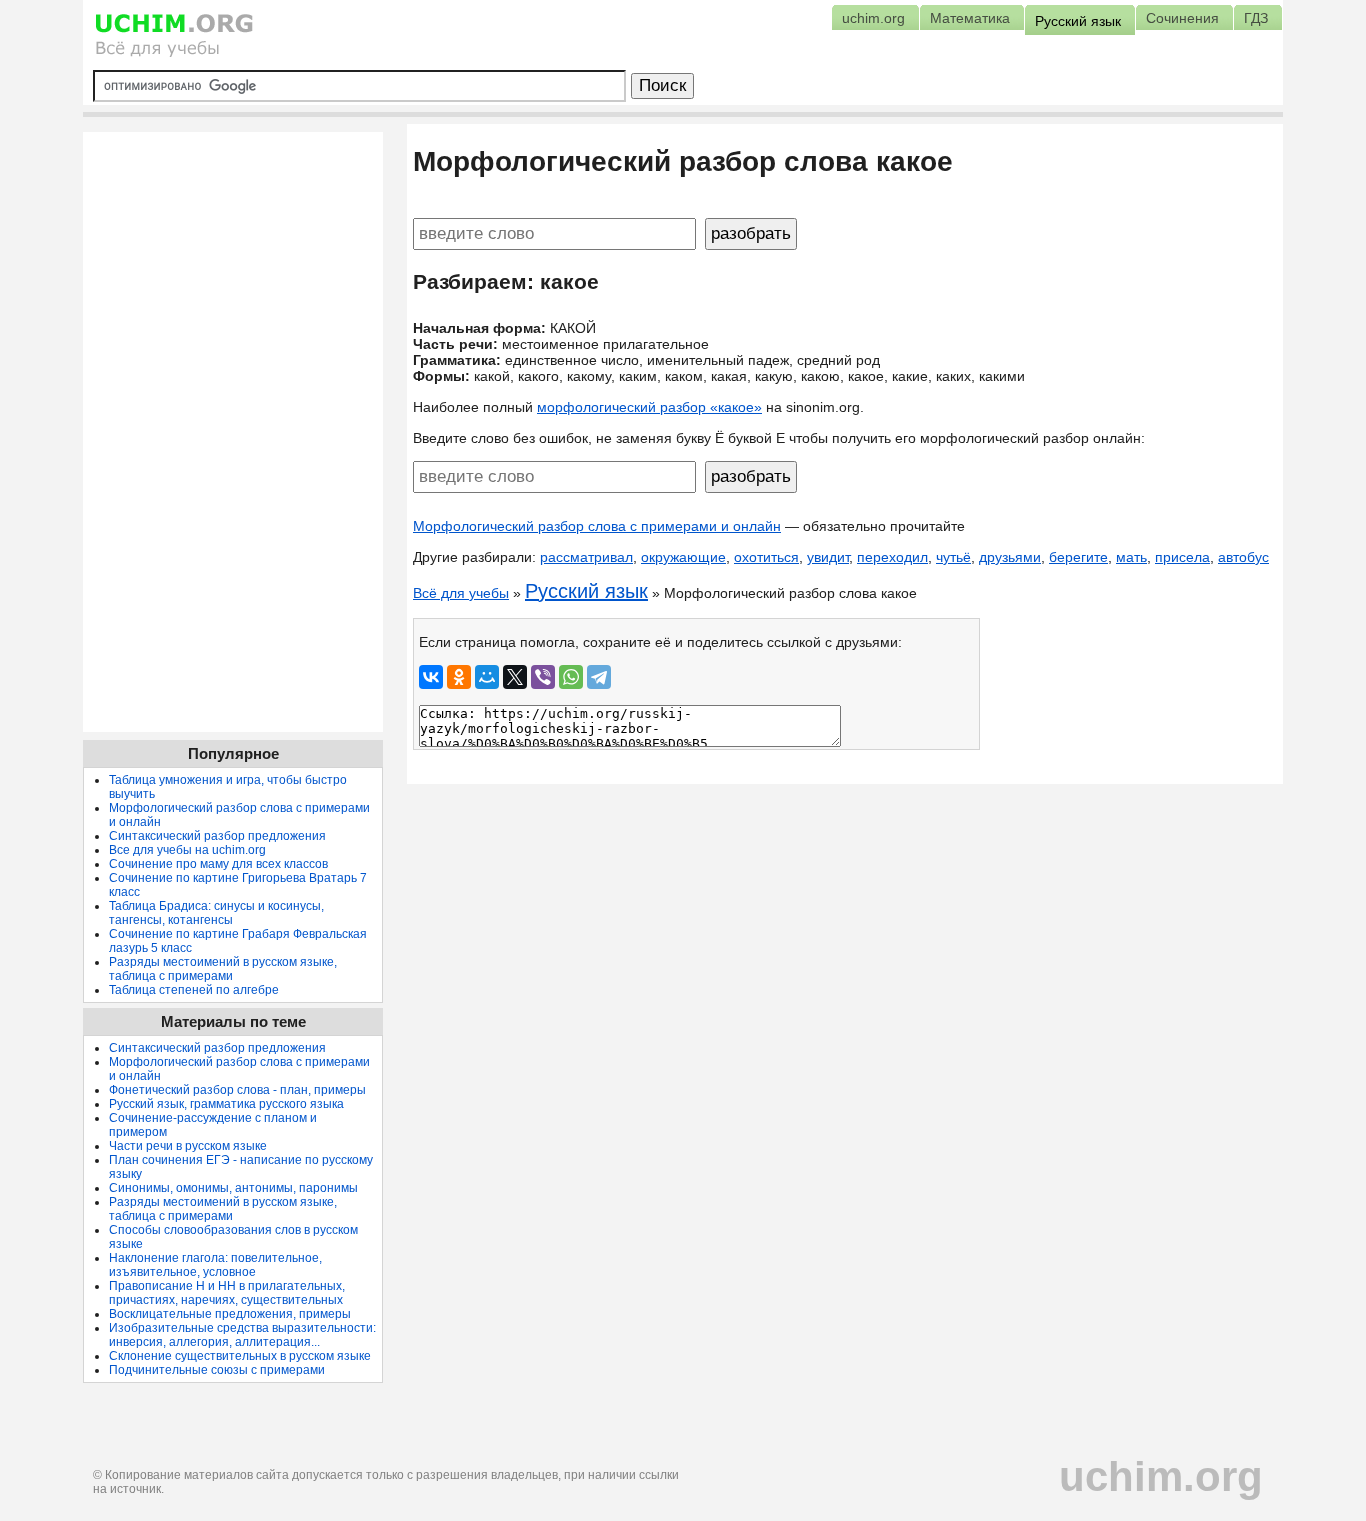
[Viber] (543, 677)
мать (1131, 557)
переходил (892, 557)
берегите (1078, 557)
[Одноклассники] (459, 677)
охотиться (766, 557)
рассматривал (586, 557)
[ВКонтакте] (431, 677)
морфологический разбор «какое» (649, 407)
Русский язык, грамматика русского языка (226, 1104)
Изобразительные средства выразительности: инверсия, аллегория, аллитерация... (242, 1335)
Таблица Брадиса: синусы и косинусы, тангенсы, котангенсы (216, 913)
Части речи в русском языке (188, 1146)
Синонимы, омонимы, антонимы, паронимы (233, 1188)
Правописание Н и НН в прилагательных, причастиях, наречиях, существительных (227, 1293)
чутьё (953, 557)
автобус (1243, 557)
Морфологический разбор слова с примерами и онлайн (597, 526)
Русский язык (586, 591)
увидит (828, 557)
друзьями (1010, 557)
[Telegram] (599, 677)
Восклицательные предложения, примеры (230, 1314)
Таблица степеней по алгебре (194, 990)
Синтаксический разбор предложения (217, 836)
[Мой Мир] (487, 677)
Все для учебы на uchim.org (187, 850)
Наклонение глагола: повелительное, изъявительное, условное (215, 1265)
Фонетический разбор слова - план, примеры (237, 1090)
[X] (515, 677)
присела (1182, 557)
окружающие (683, 557)
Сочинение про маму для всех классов (218, 864)
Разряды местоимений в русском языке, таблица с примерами (223, 969)
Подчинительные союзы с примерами (217, 1370)
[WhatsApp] (571, 677)
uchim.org (1161, 1476)
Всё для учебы (461, 593)
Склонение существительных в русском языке (240, 1356)
